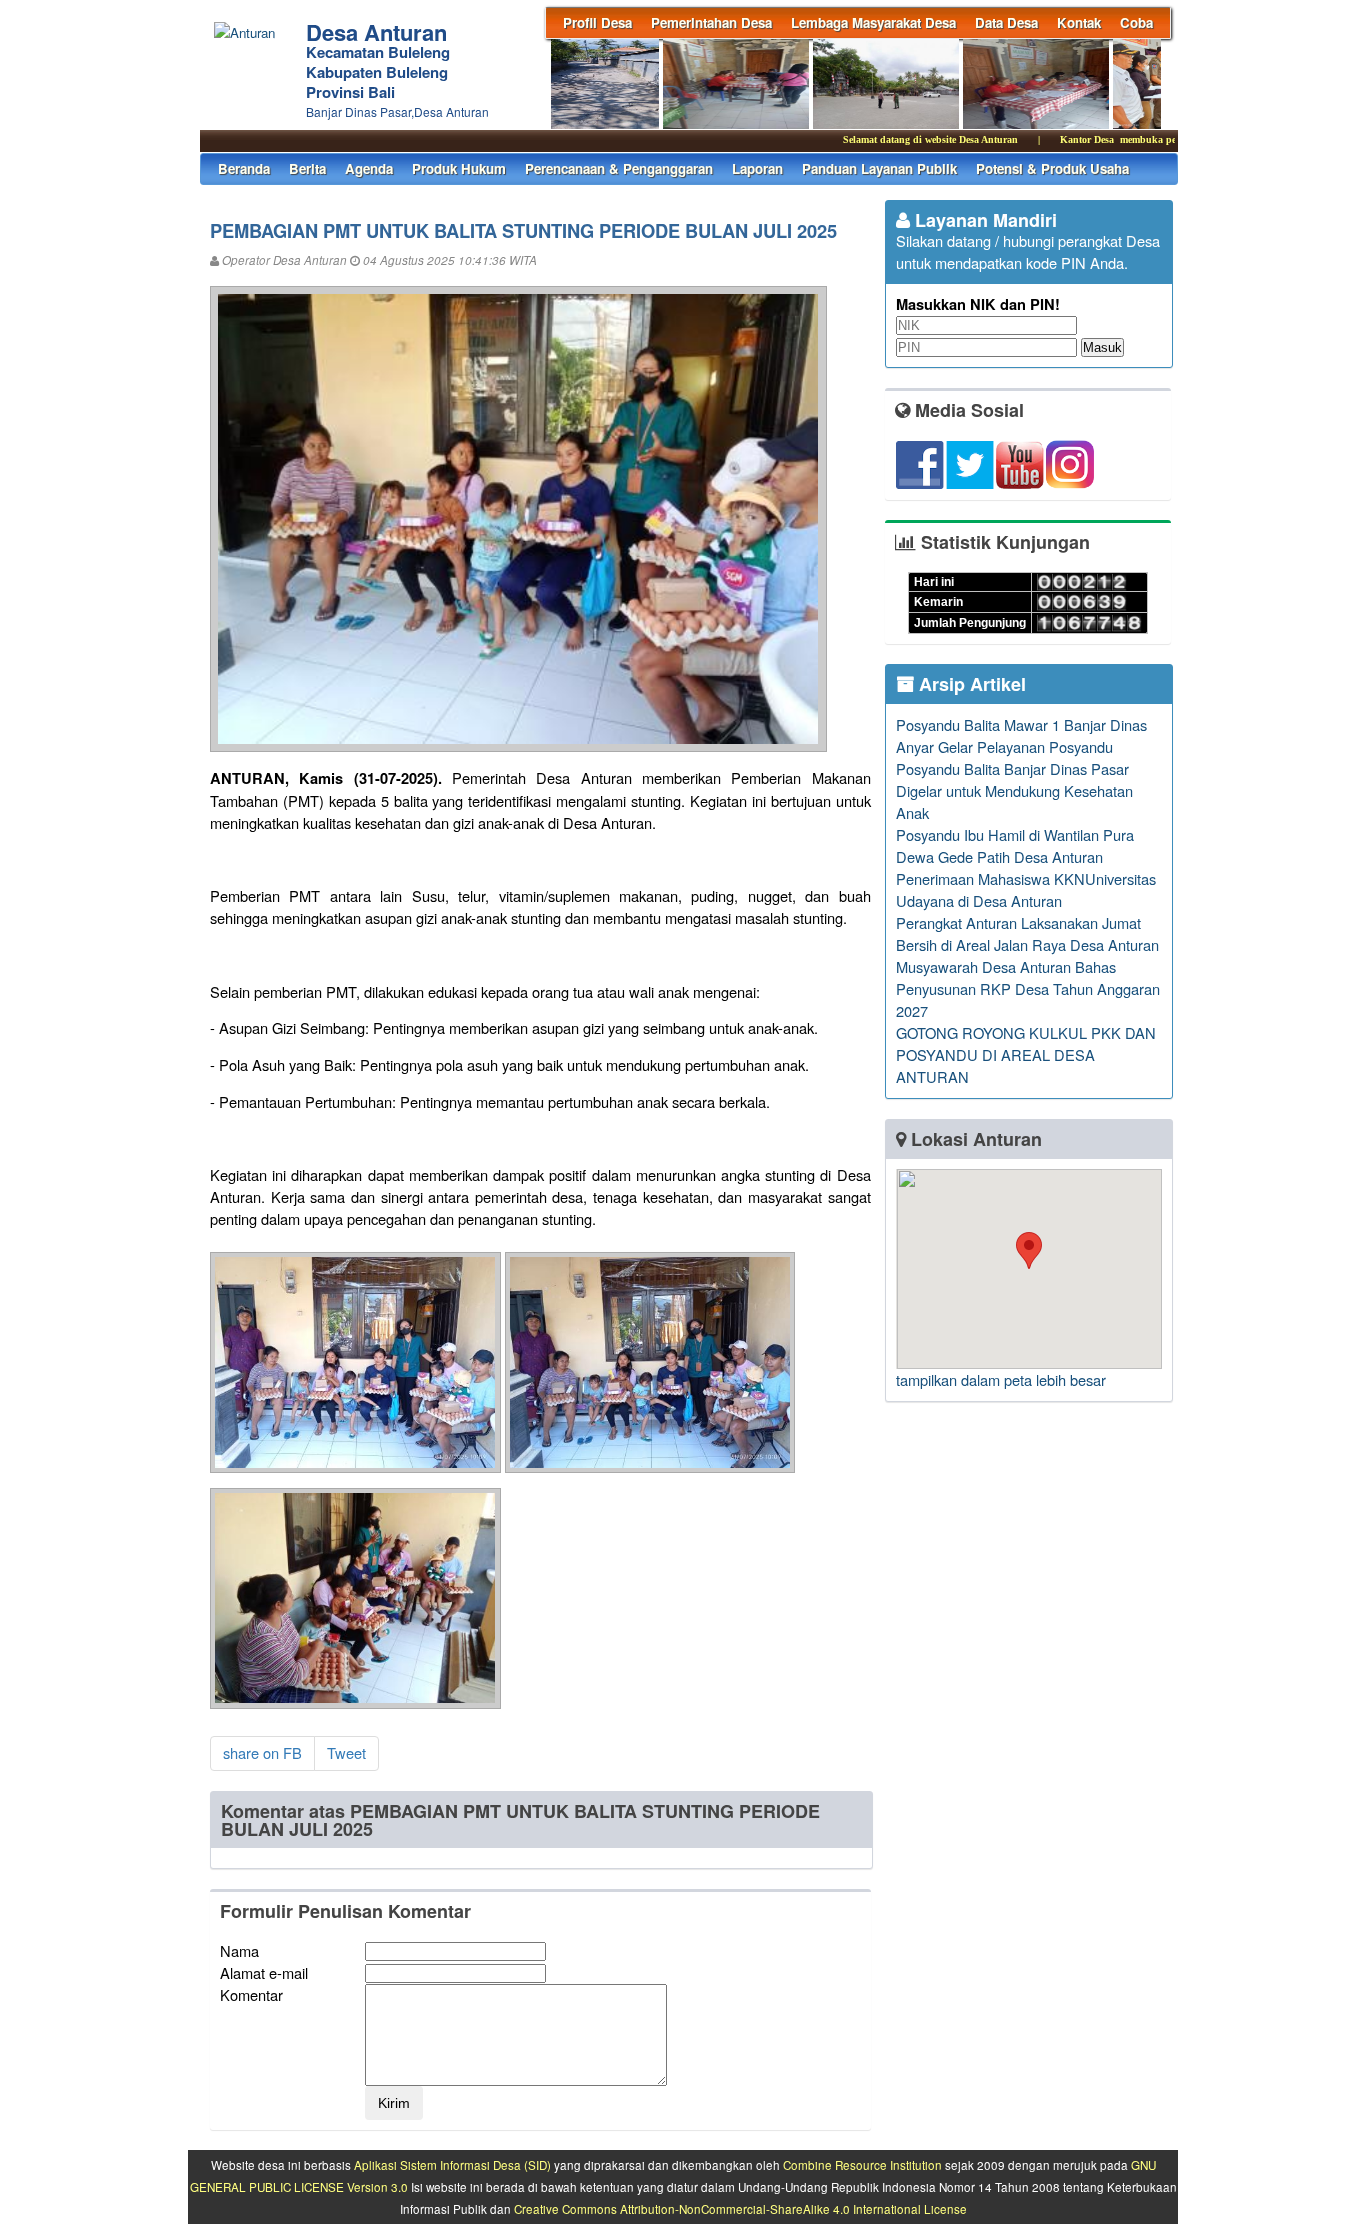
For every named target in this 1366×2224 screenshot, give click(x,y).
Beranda (244, 168)
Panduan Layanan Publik (879, 168)
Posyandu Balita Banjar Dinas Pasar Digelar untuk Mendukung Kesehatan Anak (1014, 790)
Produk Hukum (459, 168)
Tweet (346, 1752)
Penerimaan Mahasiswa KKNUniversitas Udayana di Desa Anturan (1026, 889)
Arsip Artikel (970, 684)
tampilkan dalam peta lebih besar (1001, 1379)
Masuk (1102, 347)
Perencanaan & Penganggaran (619, 168)
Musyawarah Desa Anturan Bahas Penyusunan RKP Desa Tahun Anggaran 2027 (1028, 988)
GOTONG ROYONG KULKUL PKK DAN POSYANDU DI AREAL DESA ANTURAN (1026, 1054)
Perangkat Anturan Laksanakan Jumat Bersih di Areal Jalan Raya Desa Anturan (1027, 933)
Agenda (369, 168)
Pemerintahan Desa (711, 22)
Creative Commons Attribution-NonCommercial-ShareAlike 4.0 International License (740, 2209)
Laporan (757, 168)
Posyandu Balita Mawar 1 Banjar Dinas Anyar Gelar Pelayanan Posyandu (1021, 735)
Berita (307, 168)
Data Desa (1006, 22)
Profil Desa (597, 22)
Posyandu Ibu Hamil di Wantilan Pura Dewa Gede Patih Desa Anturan (1015, 845)
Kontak (1079, 22)
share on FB (262, 1752)
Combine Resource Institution (862, 2165)
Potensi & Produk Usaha (1052, 168)
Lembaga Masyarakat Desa (873, 22)
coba (1136, 22)
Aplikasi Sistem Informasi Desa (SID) (452, 2165)
